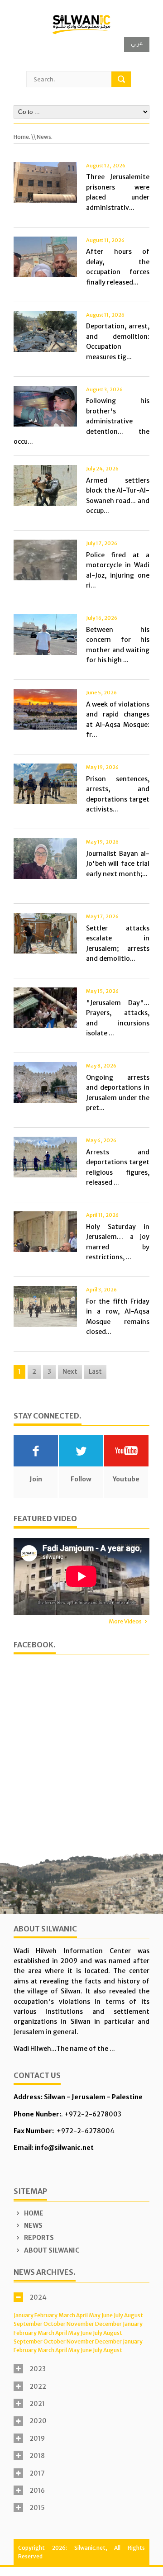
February (46, 2315)
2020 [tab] (38, 2421)
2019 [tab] (37, 2438)
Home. (22, 137)
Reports (38, 2238)
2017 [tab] (37, 2473)
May (95, 2315)
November (80, 2324)
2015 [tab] (37, 2508)
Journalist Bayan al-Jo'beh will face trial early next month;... (118, 864)
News (33, 2225)
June (107, 2315)
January (24, 2315)
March (67, 2315)
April (82, 2315)
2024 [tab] (38, 2297)
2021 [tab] (37, 2404)
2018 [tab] (37, 2456)
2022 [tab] (38, 2386)
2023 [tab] (38, 2369)
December (108, 2324)
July (118, 2315)
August (134, 2315)
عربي (137, 43)
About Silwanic (51, 2250)
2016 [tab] (37, 2491)
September (28, 2324)
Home (33, 2213)
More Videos (125, 1621)
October (55, 2324)
